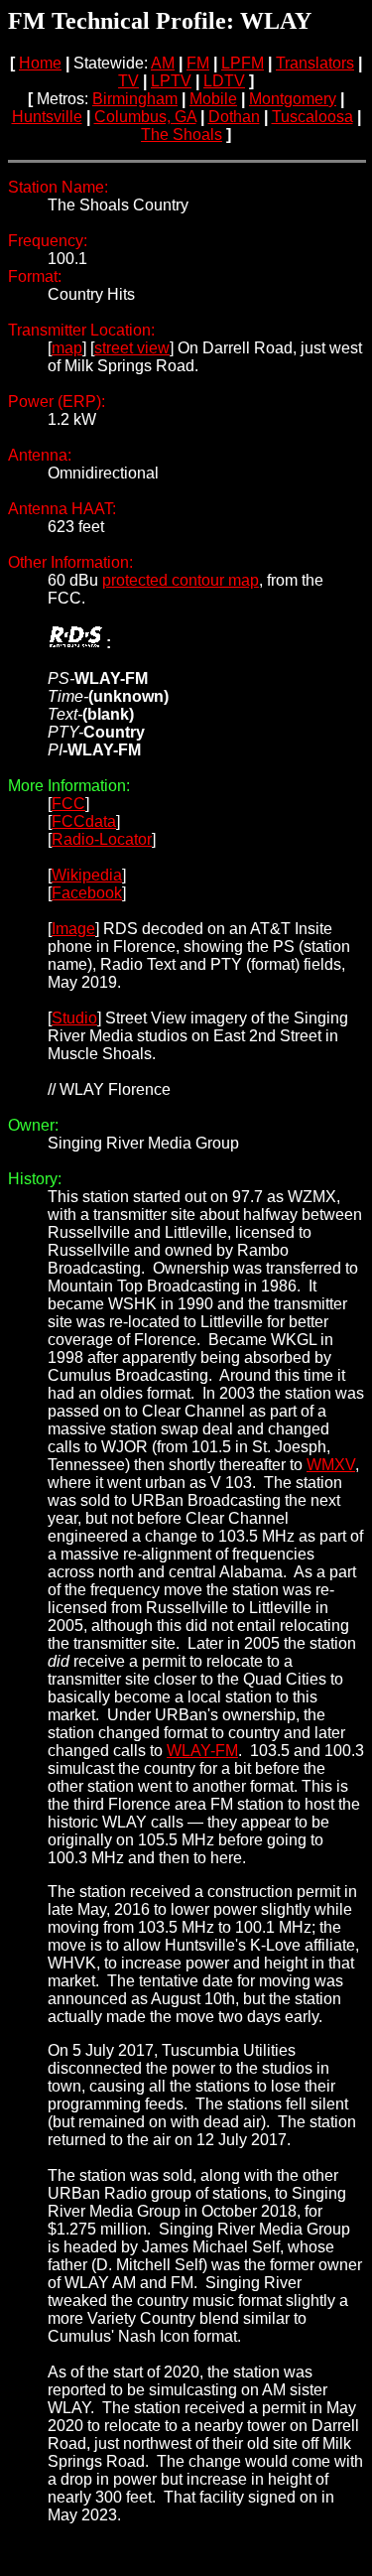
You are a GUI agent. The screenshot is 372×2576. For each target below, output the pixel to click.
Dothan (234, 117)
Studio (74, 1018)
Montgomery (293, 99)
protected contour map (181, 580)
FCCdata (84, 821)
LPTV (171, 81)
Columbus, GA (145, 117)
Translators (315, 63)
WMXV (331, 1465)
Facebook (87, 893)
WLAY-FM (202, 1751)
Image (73, 929)
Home (40, 63)
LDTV (224, 81)
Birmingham (135, 99)
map (67, 348)
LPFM (243, 63)
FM (198, 63)
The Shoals (182, 135)
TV (128, 81)
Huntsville (47, 117)
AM (163, 63)
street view (132, 348)
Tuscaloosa (312, 117)
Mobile (213, 99)
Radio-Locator (102, 839)
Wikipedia (87, 875)
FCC (68, 804)
